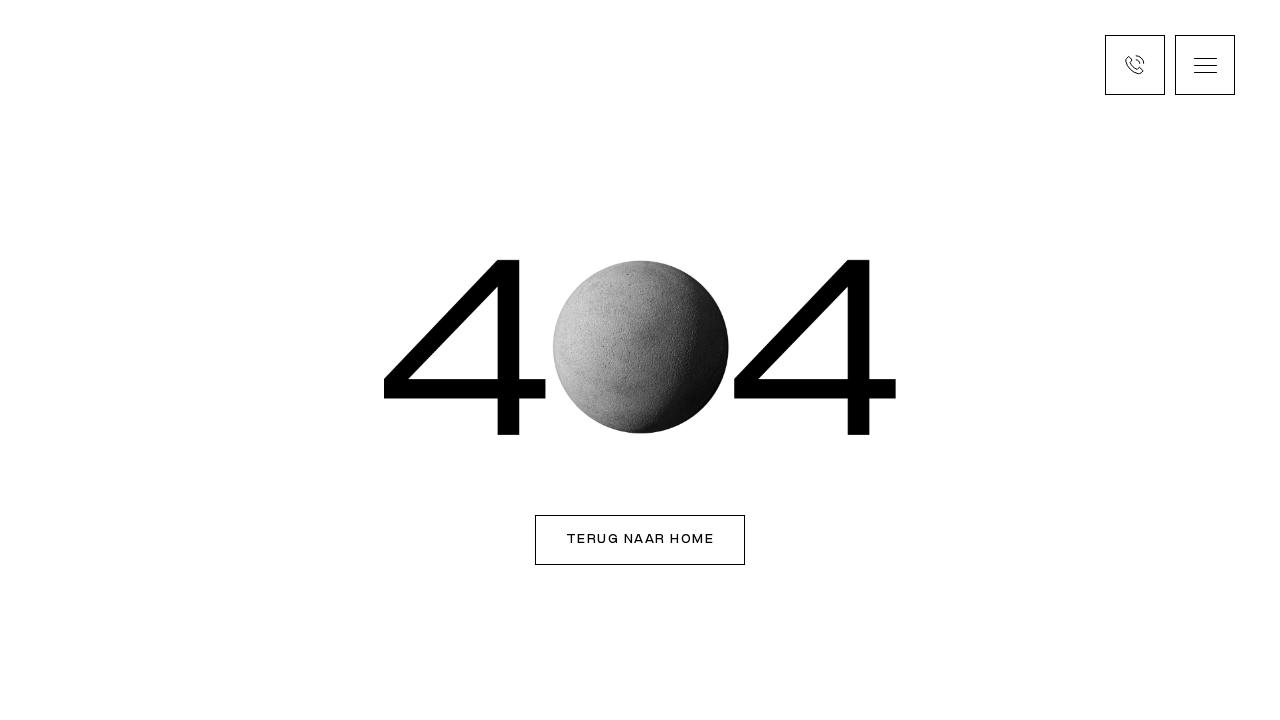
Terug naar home (640, 540)
